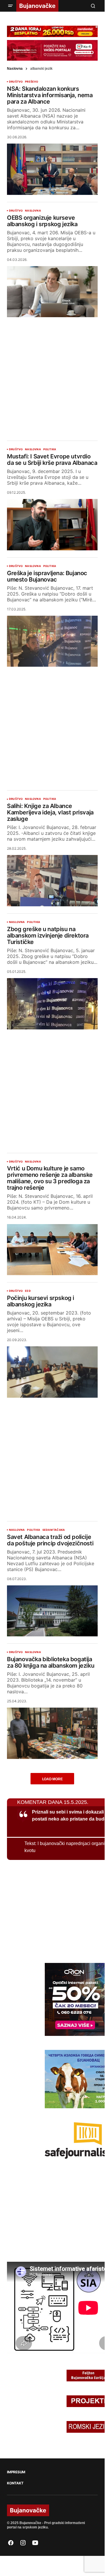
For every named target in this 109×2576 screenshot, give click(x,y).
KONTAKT (15, 2483)
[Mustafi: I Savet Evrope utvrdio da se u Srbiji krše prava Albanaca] (52, 525)
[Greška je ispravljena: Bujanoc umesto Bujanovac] (52, 641)
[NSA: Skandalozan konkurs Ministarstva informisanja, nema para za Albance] (52, 169)
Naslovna (15, 69)
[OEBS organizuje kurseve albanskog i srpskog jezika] (52, 292)
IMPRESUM (16, 2472)
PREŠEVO (32, 82)
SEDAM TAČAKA (54, 1530)
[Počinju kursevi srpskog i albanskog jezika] (52, 1372)
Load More (52, 1779)
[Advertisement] (54, 374)
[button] (10, 6)
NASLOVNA (33, 211)
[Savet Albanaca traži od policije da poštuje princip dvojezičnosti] (52, 1611)
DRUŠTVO (16, 82)
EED (28, 1291)
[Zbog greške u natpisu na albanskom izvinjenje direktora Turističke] (52, 1004)
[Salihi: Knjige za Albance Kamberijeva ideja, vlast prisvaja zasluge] (52, 881)
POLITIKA (50, 449)
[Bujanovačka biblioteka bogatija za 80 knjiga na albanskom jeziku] (52, 1733)
